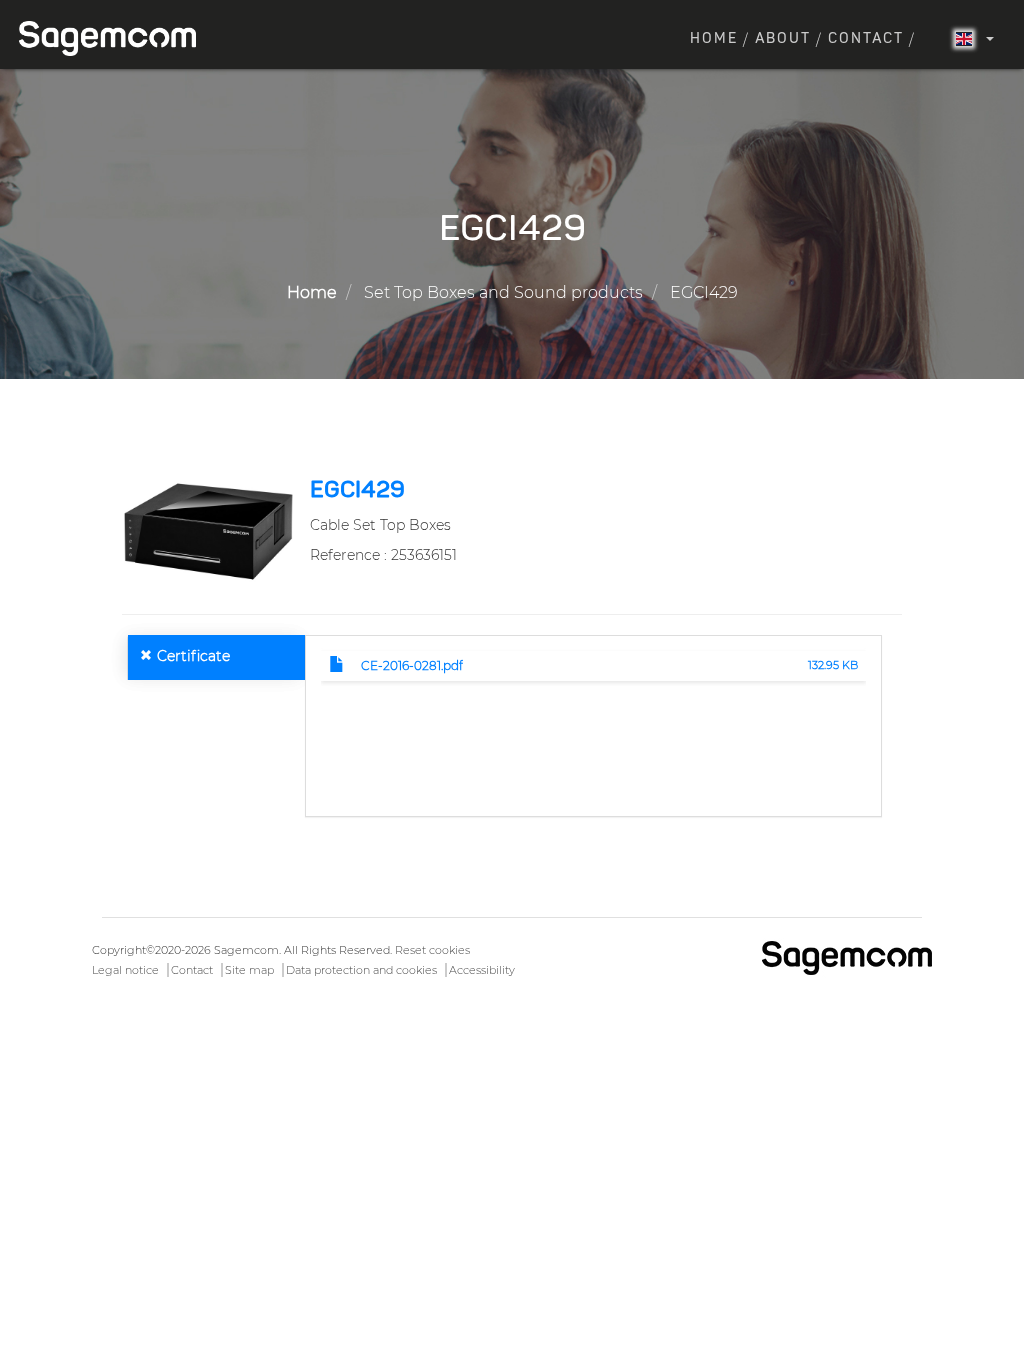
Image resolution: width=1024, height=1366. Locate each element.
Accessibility (482, 970)
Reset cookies (432, 950)
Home (714, 39)
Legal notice (125, 970)
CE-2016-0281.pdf (412, 665)
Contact (866, 39)
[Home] (115, 38)
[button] (208, 530)
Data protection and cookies (361, 970)
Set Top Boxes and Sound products (503, 292)
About (783, 39)
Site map (249, 970)
